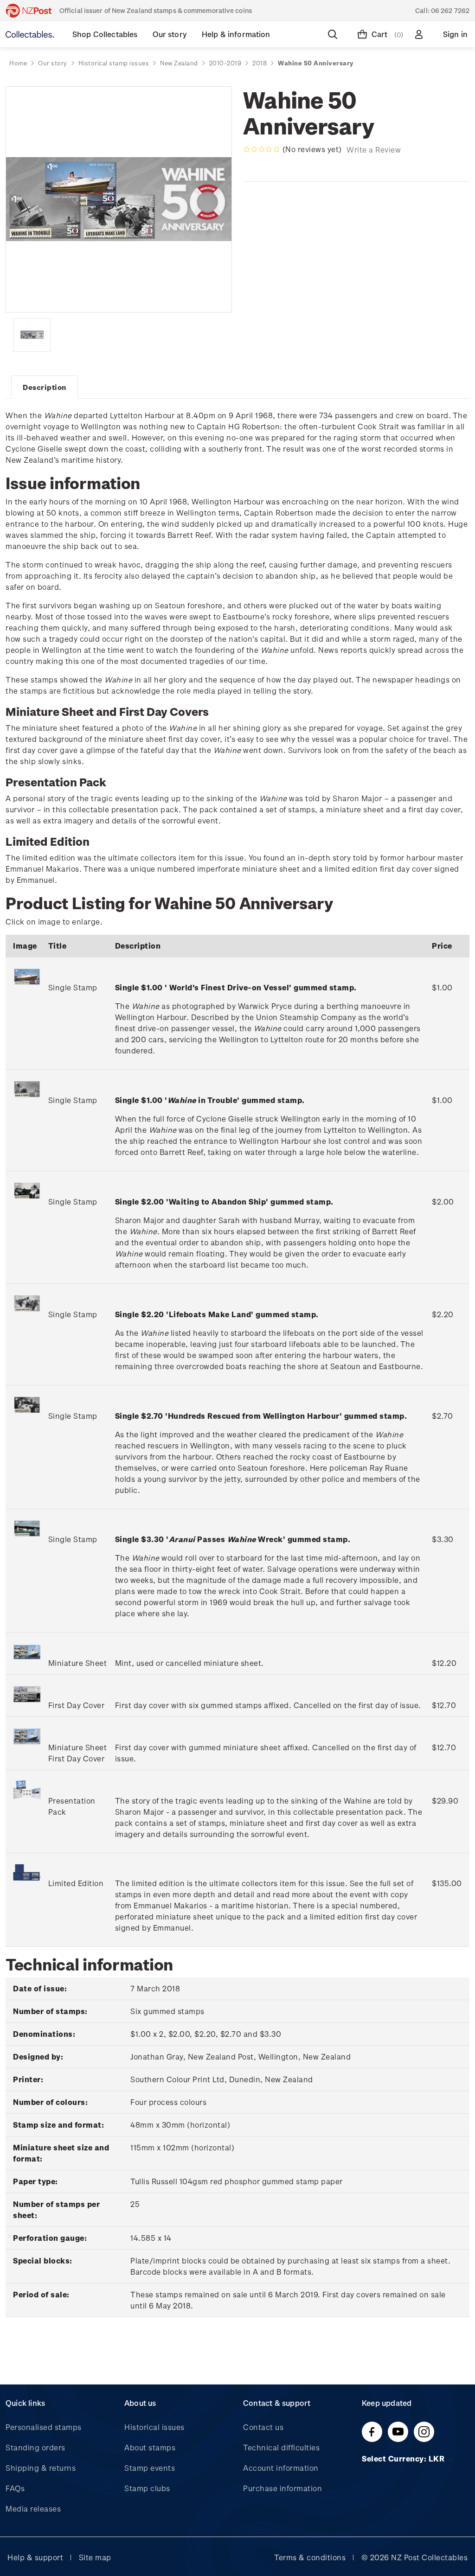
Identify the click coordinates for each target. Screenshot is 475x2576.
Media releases (33, 2509)
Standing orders (35, 2447)
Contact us (263, 2427)
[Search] (334, 34)
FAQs (15, 2488)
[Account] (421, 34)
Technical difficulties (281, 2447)
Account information (281, 2468)
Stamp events (150, 2468)
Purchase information (282, 2488)
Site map (95, 2557)
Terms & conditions (310, 2557)
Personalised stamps (44, 2427)
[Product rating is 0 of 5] (262, 149)
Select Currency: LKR (404, 2458)
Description (45, 387)
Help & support (35, 2557)
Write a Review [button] (374, 150)
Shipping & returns (41, 2468)
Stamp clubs (147, 2488)
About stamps (150, 2447)
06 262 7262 (450, 10)
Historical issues (154, 2427)
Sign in (455, 34)
